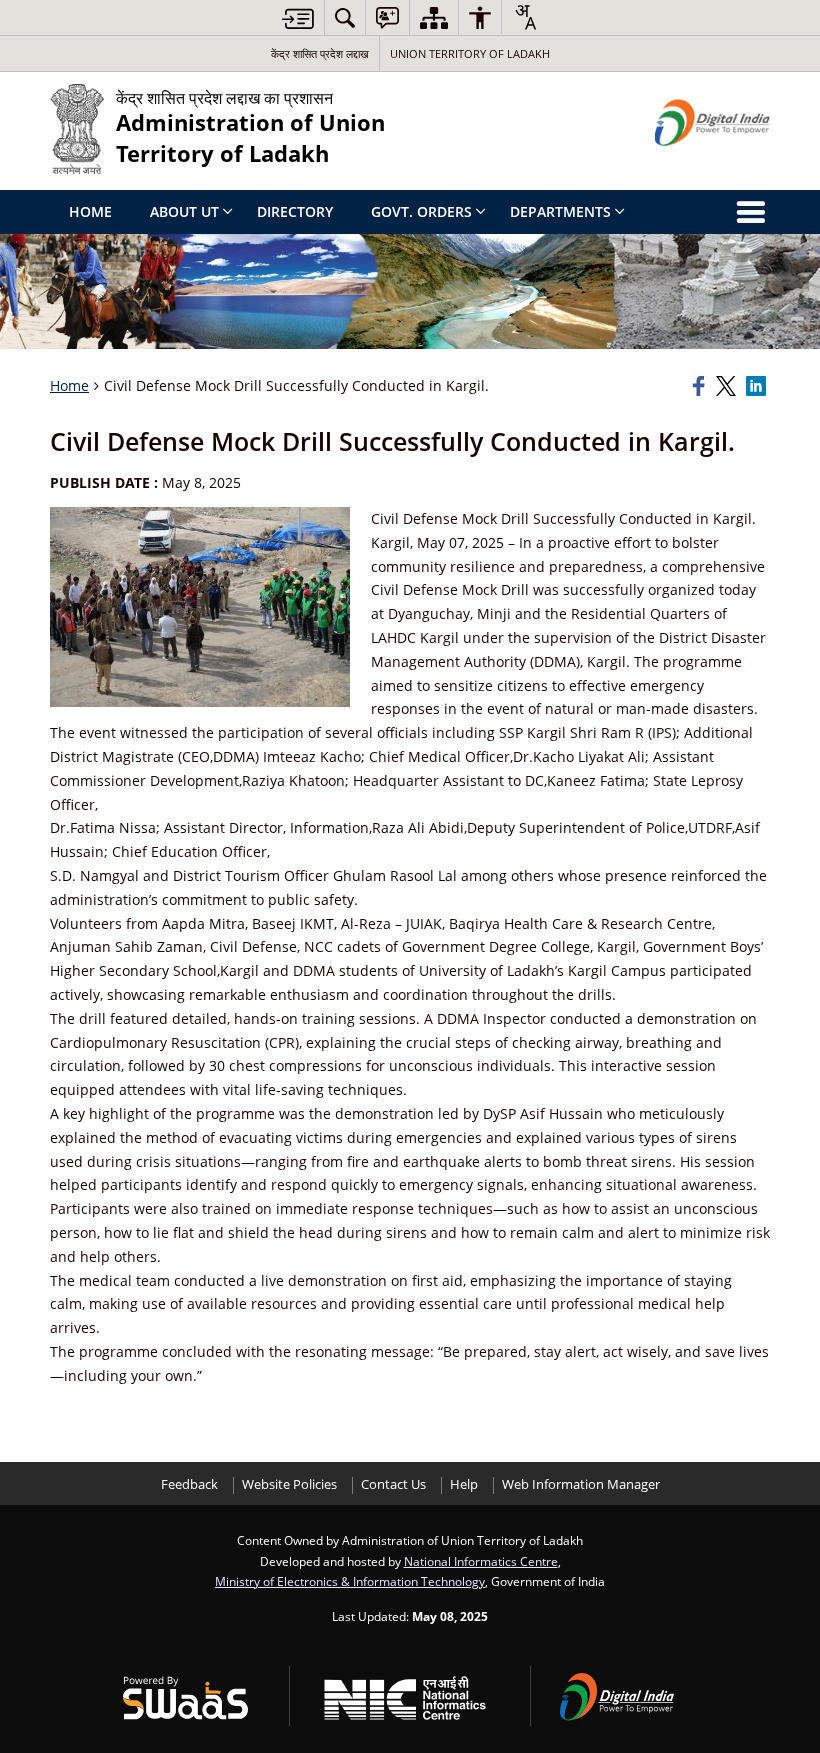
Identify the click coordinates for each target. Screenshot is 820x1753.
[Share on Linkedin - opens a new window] (758, 386)
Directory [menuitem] (295, 211)
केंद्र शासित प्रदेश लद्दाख (320, 53)
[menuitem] (345, 17)
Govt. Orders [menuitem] (421, 211)
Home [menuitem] (90, 211)
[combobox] (525, 17)
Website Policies (289, 1484)
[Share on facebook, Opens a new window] (701, 386)
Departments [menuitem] (560, 211)
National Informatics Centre (481, 1561)
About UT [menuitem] (184, 211)
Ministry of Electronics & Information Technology (350, 1581)
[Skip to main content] (298, 18)
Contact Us (393, 1484)
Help (464, 1484)
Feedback (189, 1484)
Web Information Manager (581, 1484)
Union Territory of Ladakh (470, 53)
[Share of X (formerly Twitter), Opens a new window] (728, 386)
